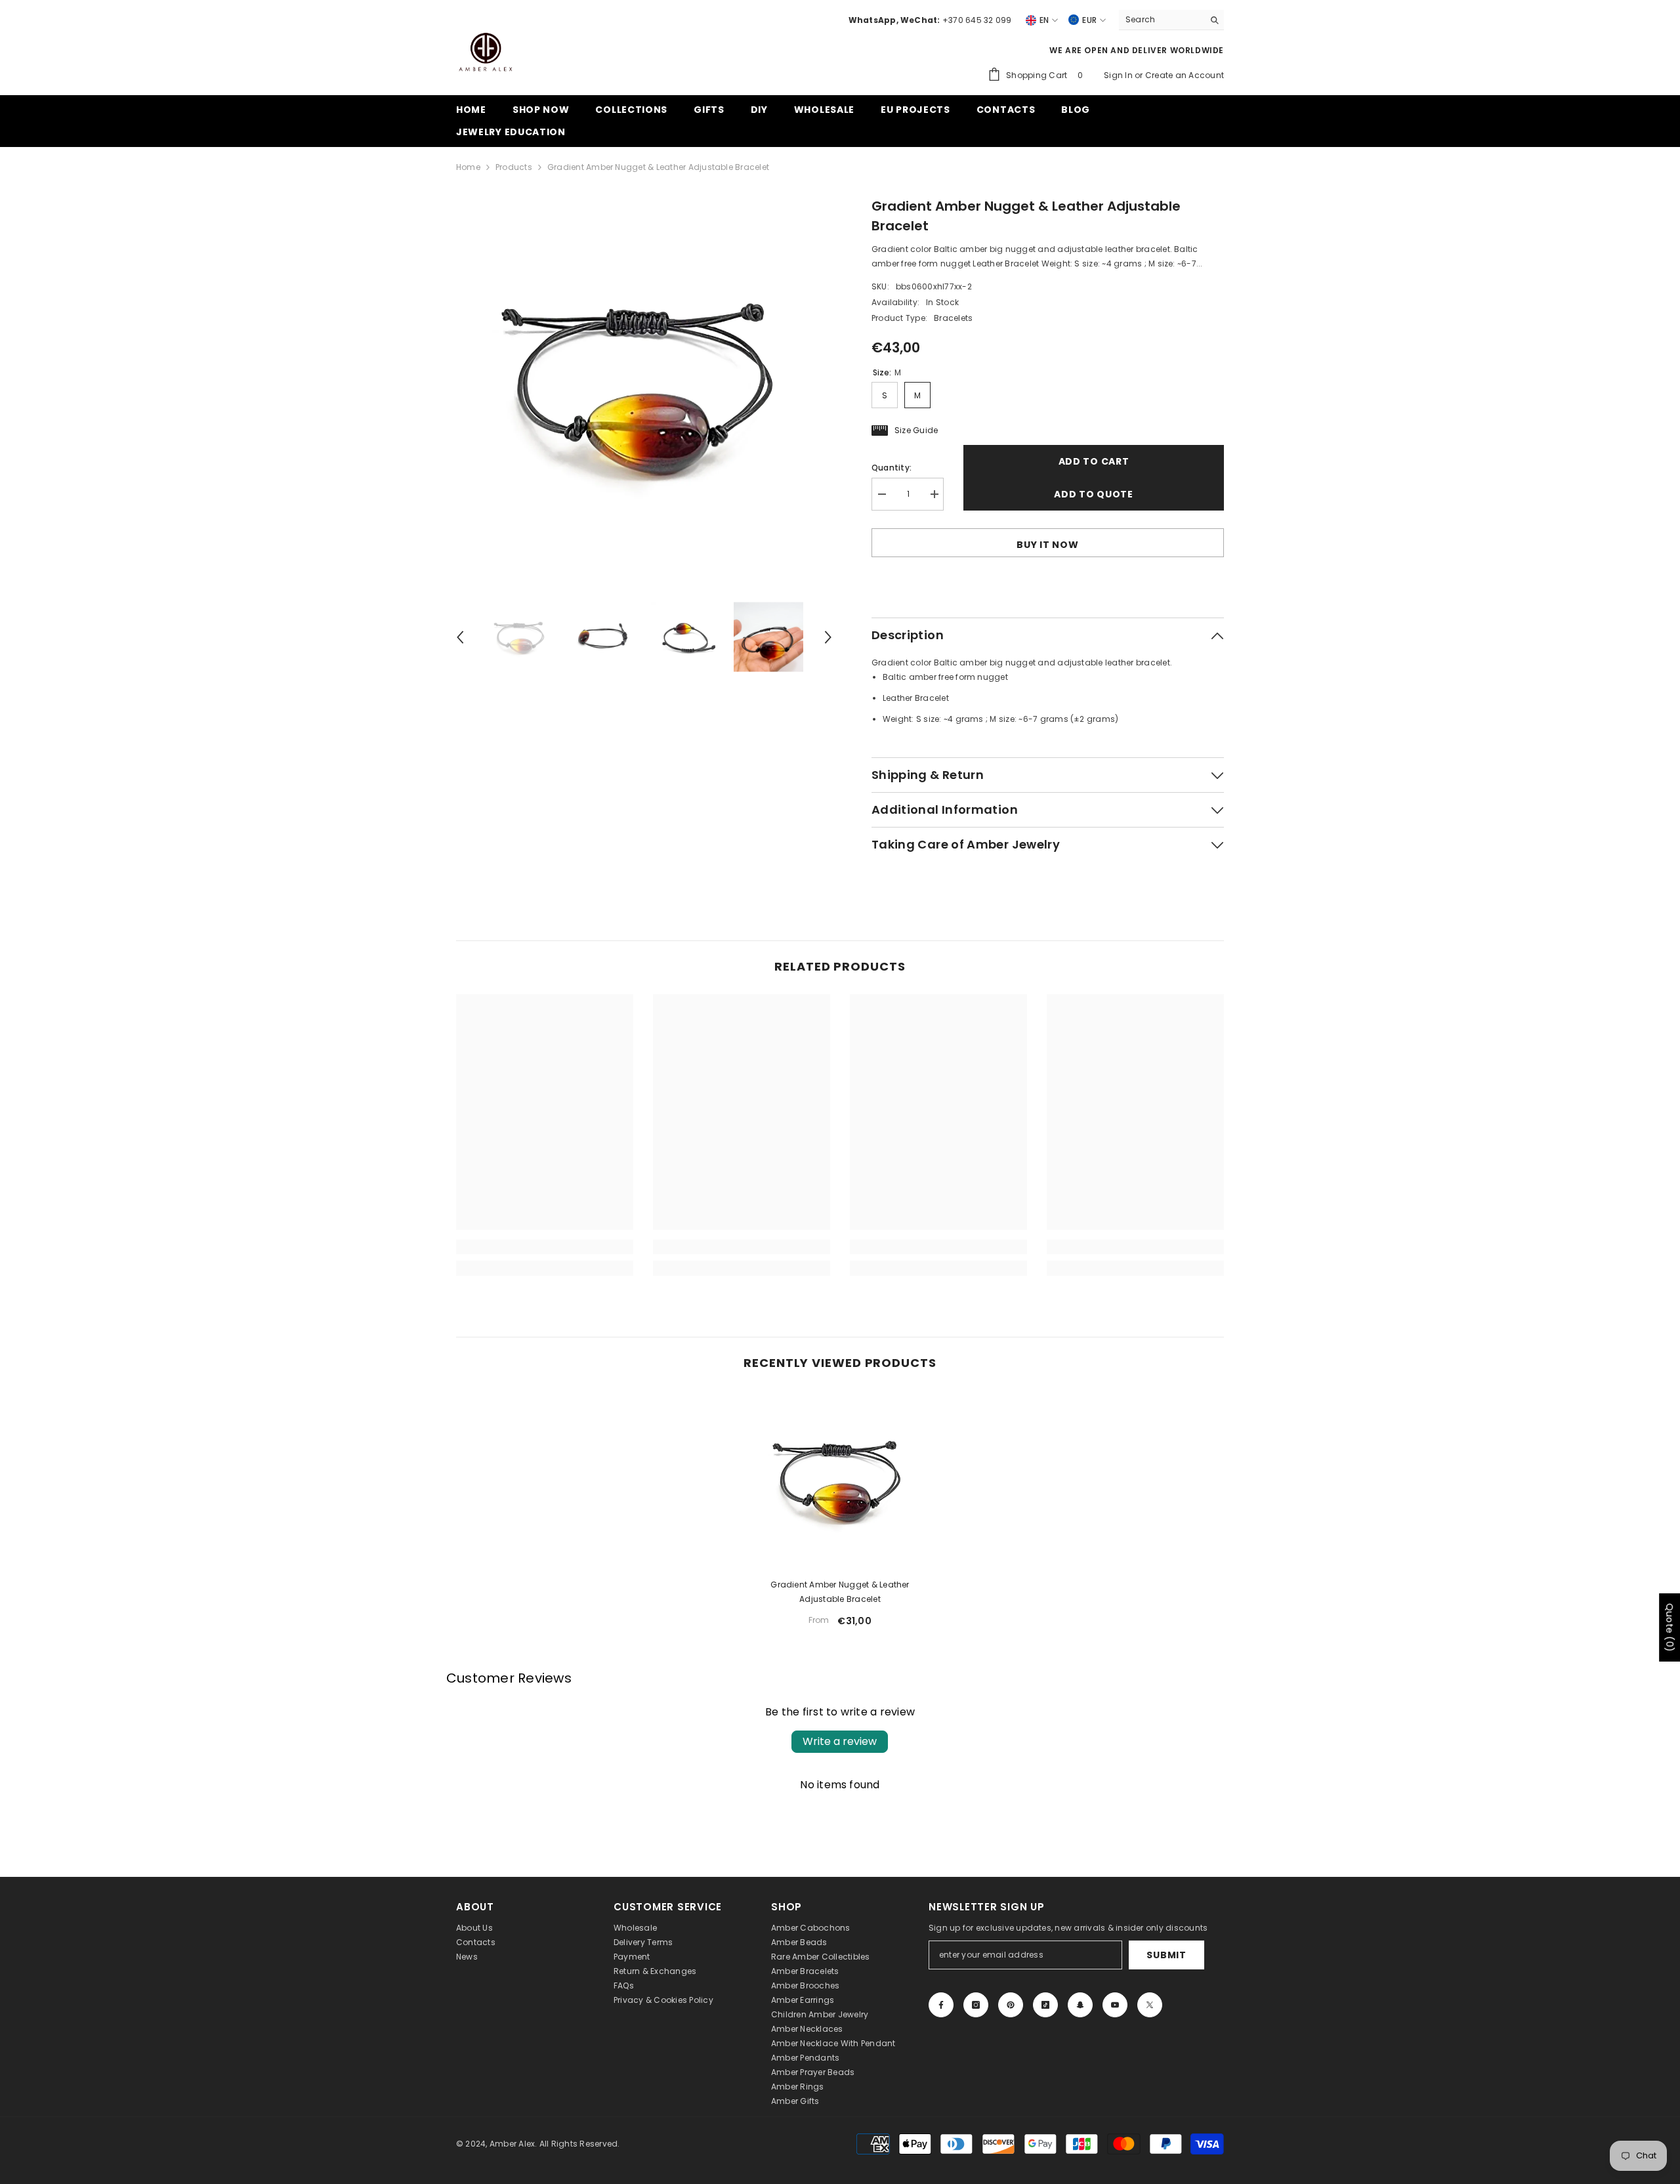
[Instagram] (976, 2005)
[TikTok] (1045, 2005)
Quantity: (892, 468)
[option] (644, 384)
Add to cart (1094, 461)
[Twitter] (1150, 2005)
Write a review (840, 1741)
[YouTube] (1115, 2005)
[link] (545, 1247)
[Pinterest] (1011, 2005)
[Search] (1171, 20)
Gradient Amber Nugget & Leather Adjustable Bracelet (840, 1592)
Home (468, 167)
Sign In (1119, 75)
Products (514, 167)
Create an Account (1185, 75)
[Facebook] (941, 2005)
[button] (460, 637)
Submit (1166, 1955)
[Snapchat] (1080, 2005)
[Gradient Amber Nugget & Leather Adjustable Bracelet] (840, 1479)
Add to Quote (1093, 494)
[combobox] (1161, 20)
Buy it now (1047, 545)
